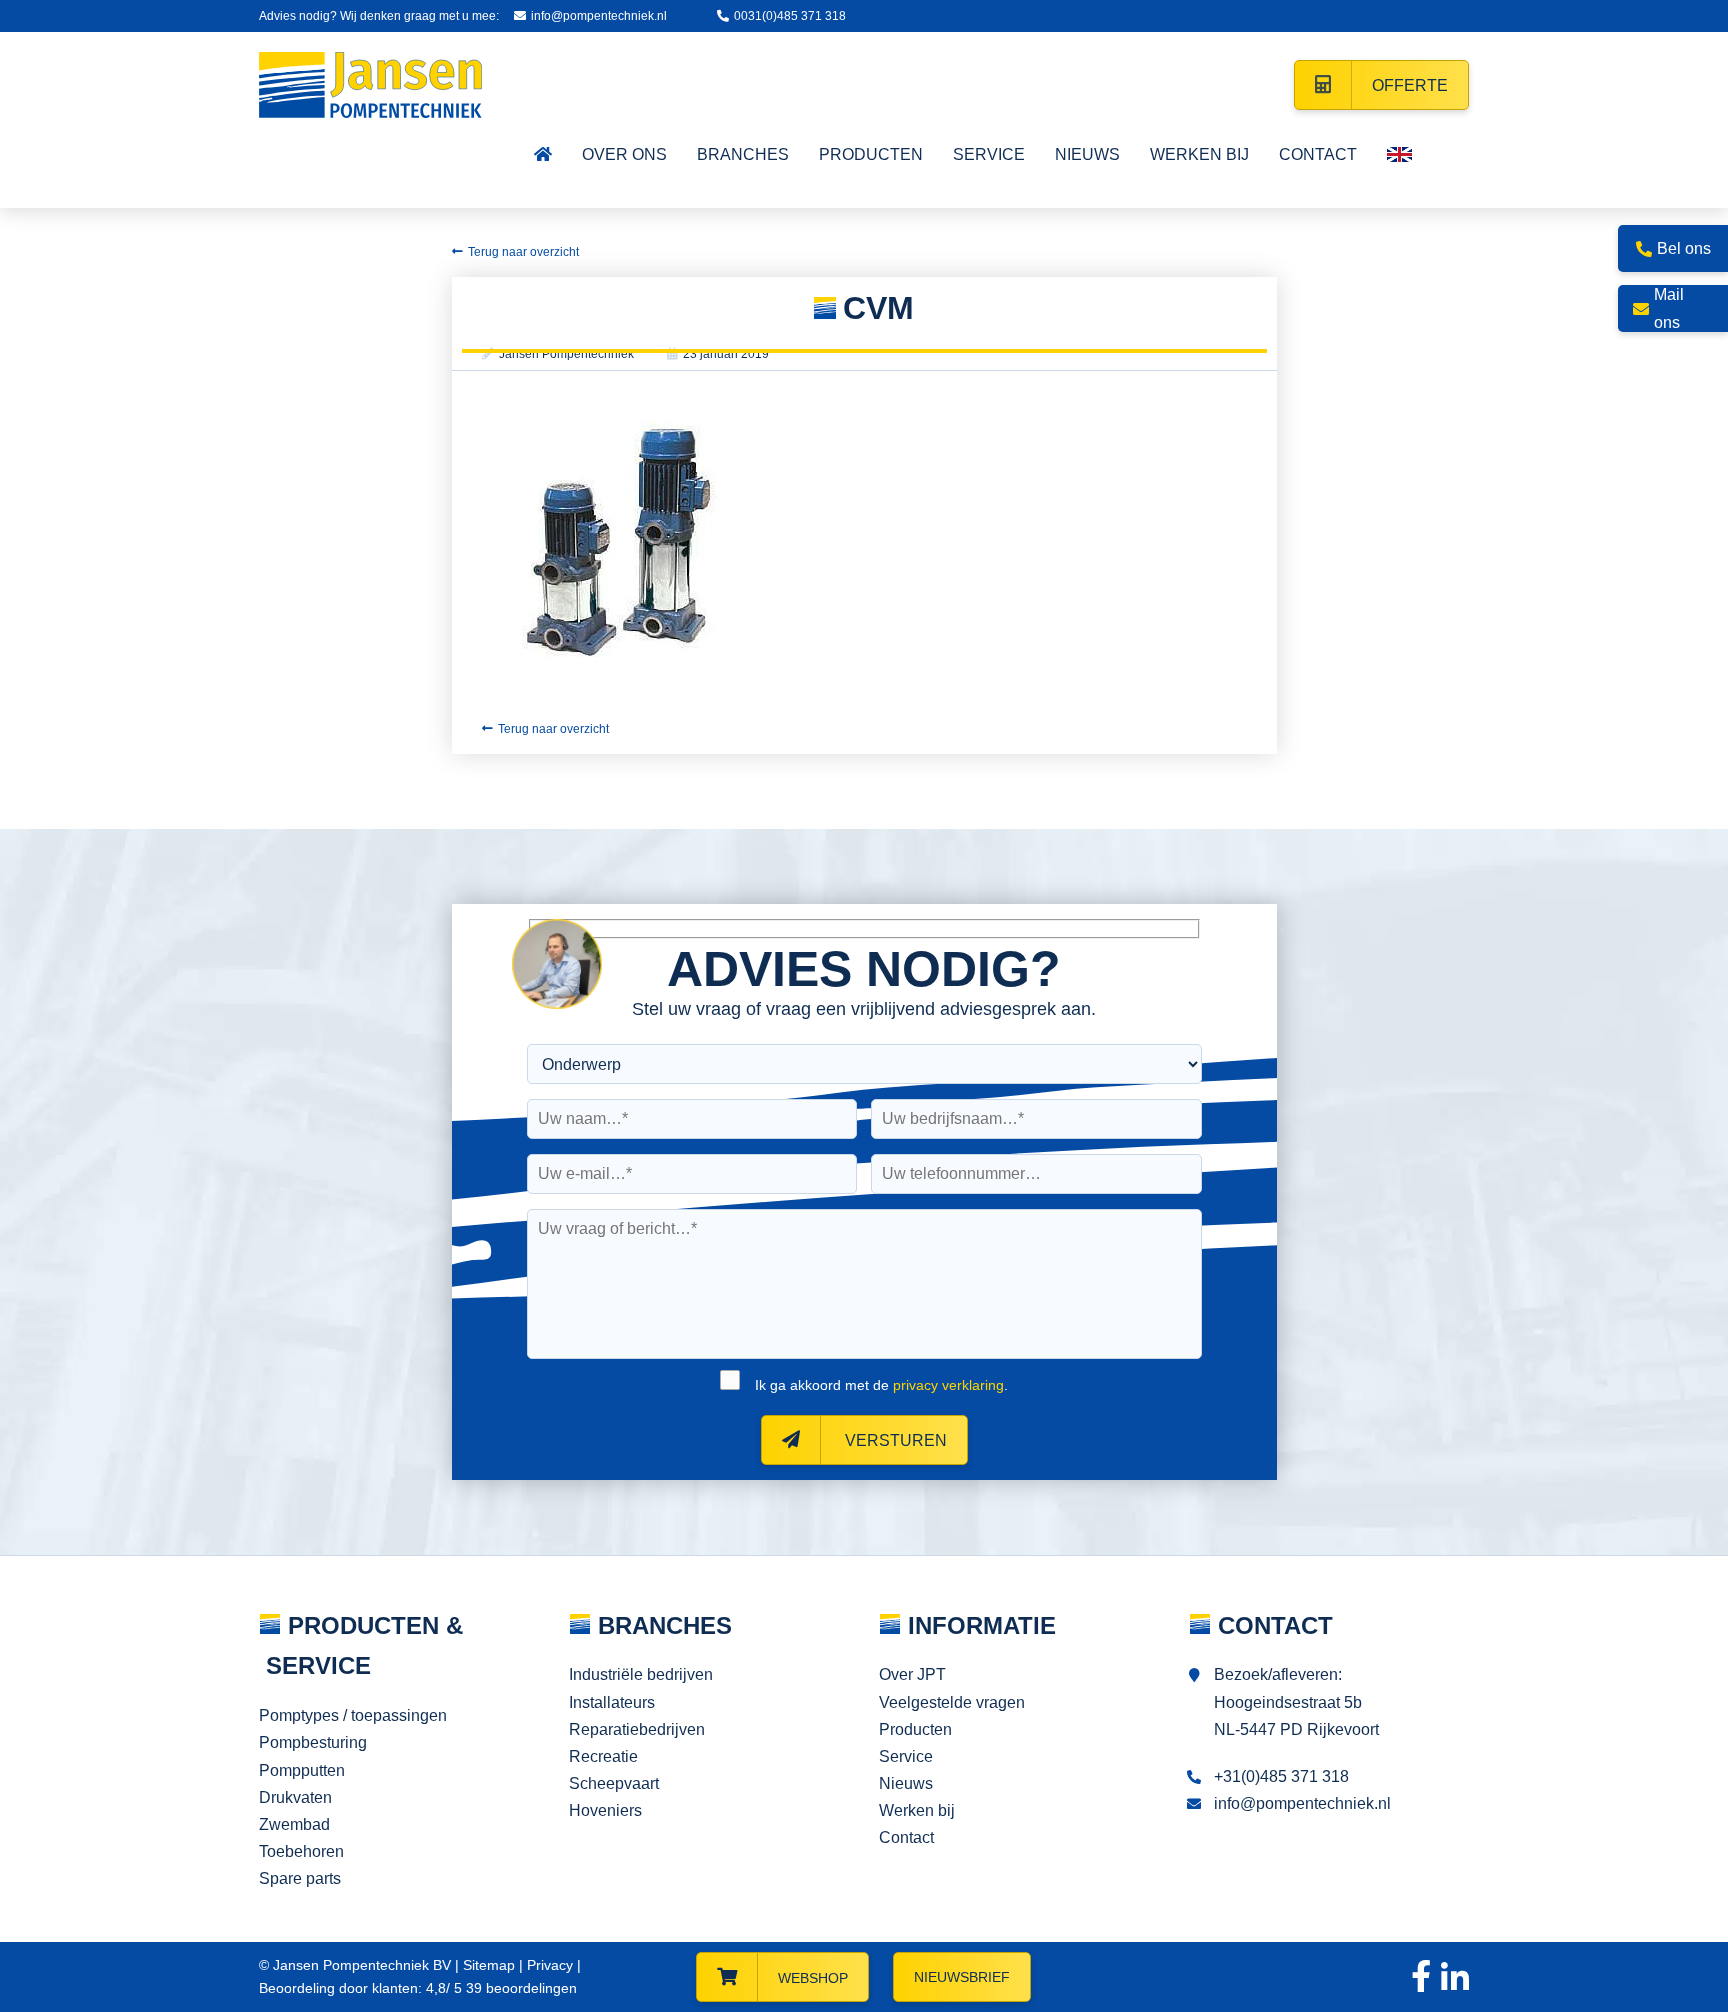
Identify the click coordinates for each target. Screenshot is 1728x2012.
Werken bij (917, 1810)
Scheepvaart (614, 1783)
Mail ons (1669, 308)
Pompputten (302, 1770)
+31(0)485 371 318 (1281, 1776)
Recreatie (603, 1756)
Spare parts (300, 1878)
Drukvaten (295, 1797)
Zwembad (294, 1824)
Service (906, 1756)
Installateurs (612, 1702)
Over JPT (912, 1674)
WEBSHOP (813, 1978)
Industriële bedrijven (641, 1674)
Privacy (550, 1965)
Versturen (894, 1440)
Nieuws (906, 1783)
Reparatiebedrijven (637, 1729)
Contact (906, 1837)
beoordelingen (519, 1988)
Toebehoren (301, 1851)
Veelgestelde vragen (952, 1702)
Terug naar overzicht (523, 252)
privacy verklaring (948, 1385)
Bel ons (1684, 248)
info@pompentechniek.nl (599, 16)
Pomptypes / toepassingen (353, 1715)
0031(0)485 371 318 (790, 16)
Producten (915, 1729)
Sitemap (489, 1965)
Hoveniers (605, 1810)
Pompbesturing (313, 1742)
